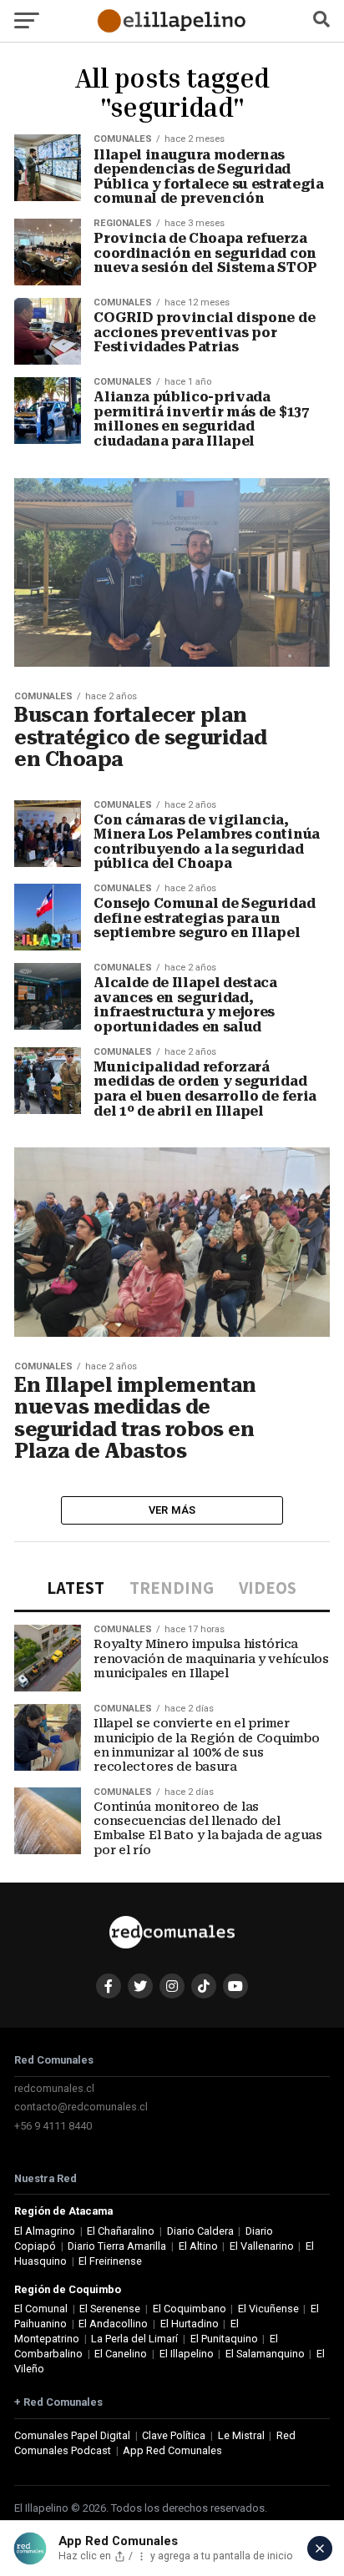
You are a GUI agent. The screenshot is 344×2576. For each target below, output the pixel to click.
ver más (172, 1510)
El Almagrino (45, 2231)
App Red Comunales (172, 2450)
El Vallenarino (262, 2246)
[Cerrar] (320, 2548)
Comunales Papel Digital (72, 2435)
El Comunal (41, 2309)
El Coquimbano (190, 2309)
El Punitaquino (224, 2339)
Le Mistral (241, 2435)
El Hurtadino (190, 2324)
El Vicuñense (268, 2309)
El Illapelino (187, 2354)
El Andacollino (113, 2324)
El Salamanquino (265, 2354)
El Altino (198, 2246)
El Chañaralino (121, 2231)
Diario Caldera (200, 2231)
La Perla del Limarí (134, 2339)
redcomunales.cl (54, 2088)
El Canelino (121, 2354)
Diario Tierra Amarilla (117, 2246)
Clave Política (174, 2435)
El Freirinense (110, 2261)
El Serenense (110, 2309)
